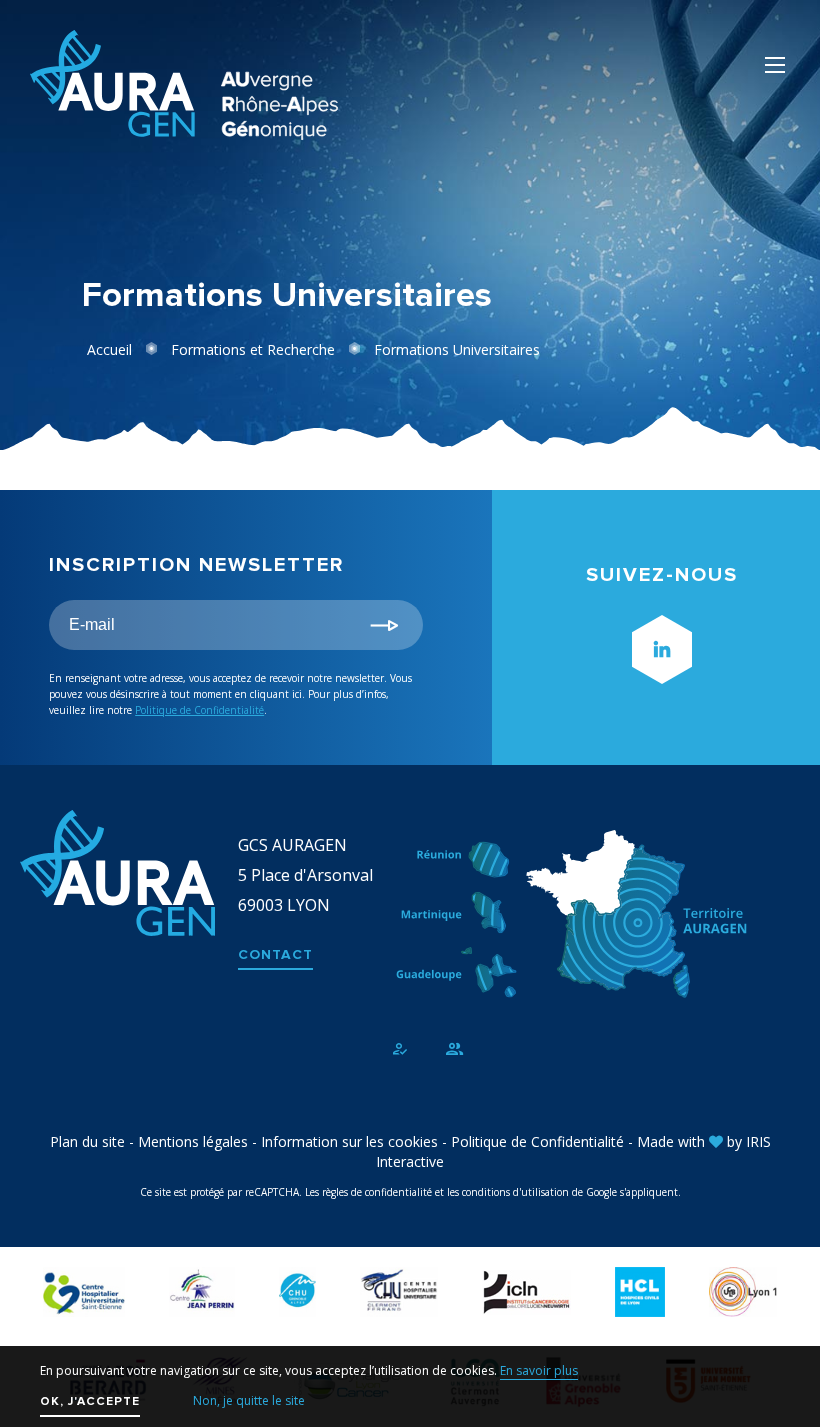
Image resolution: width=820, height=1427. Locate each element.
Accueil (109, 349)
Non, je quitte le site (249, 1400)
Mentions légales (193, 1141)
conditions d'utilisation (515, 1192)
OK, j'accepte (90, 1401)
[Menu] (775, 65)
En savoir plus (539, 1370)
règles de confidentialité (377, 1192)
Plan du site (87, 1141)
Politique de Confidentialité (199, 710)
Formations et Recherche (253, 349)
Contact (275, 954)
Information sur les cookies (349, 1141)
